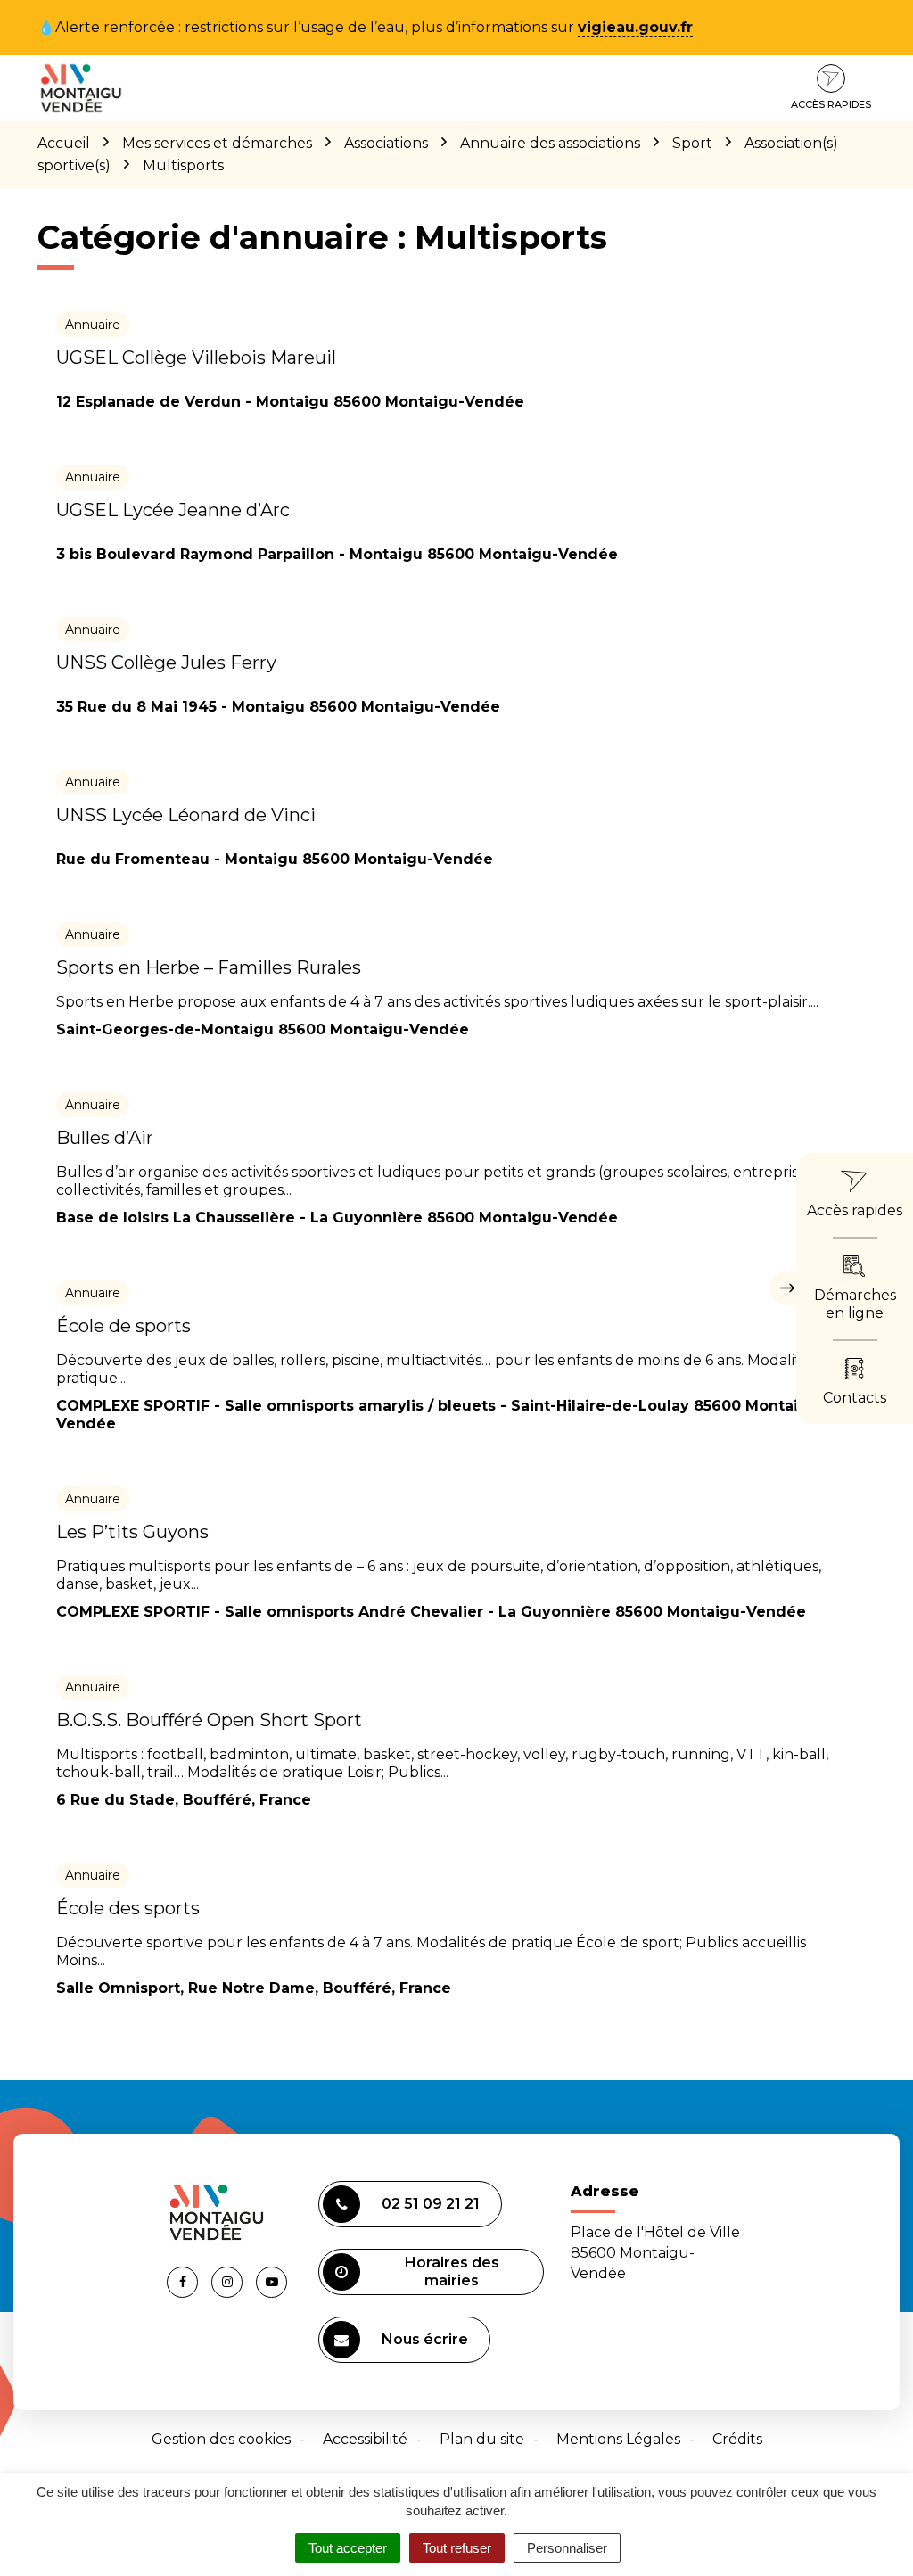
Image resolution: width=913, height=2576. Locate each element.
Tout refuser (457, 2548)
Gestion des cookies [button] (221, 2439)
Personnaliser (567, 2548)
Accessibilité (365, 2439)
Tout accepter (348, 2548)
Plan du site (482, 2439)
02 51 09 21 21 (431, 2204)
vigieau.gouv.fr (635, 27)
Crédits (737, 2439)
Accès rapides (831, 104)
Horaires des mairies (452, 2271)
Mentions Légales (618, 2439)
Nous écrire (425, 2339)
